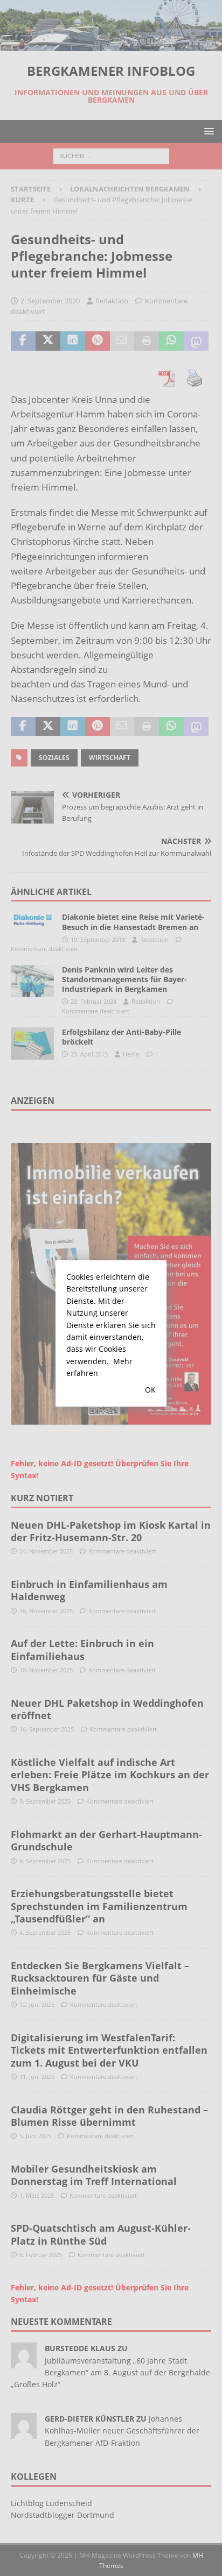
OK (150, 1390)
